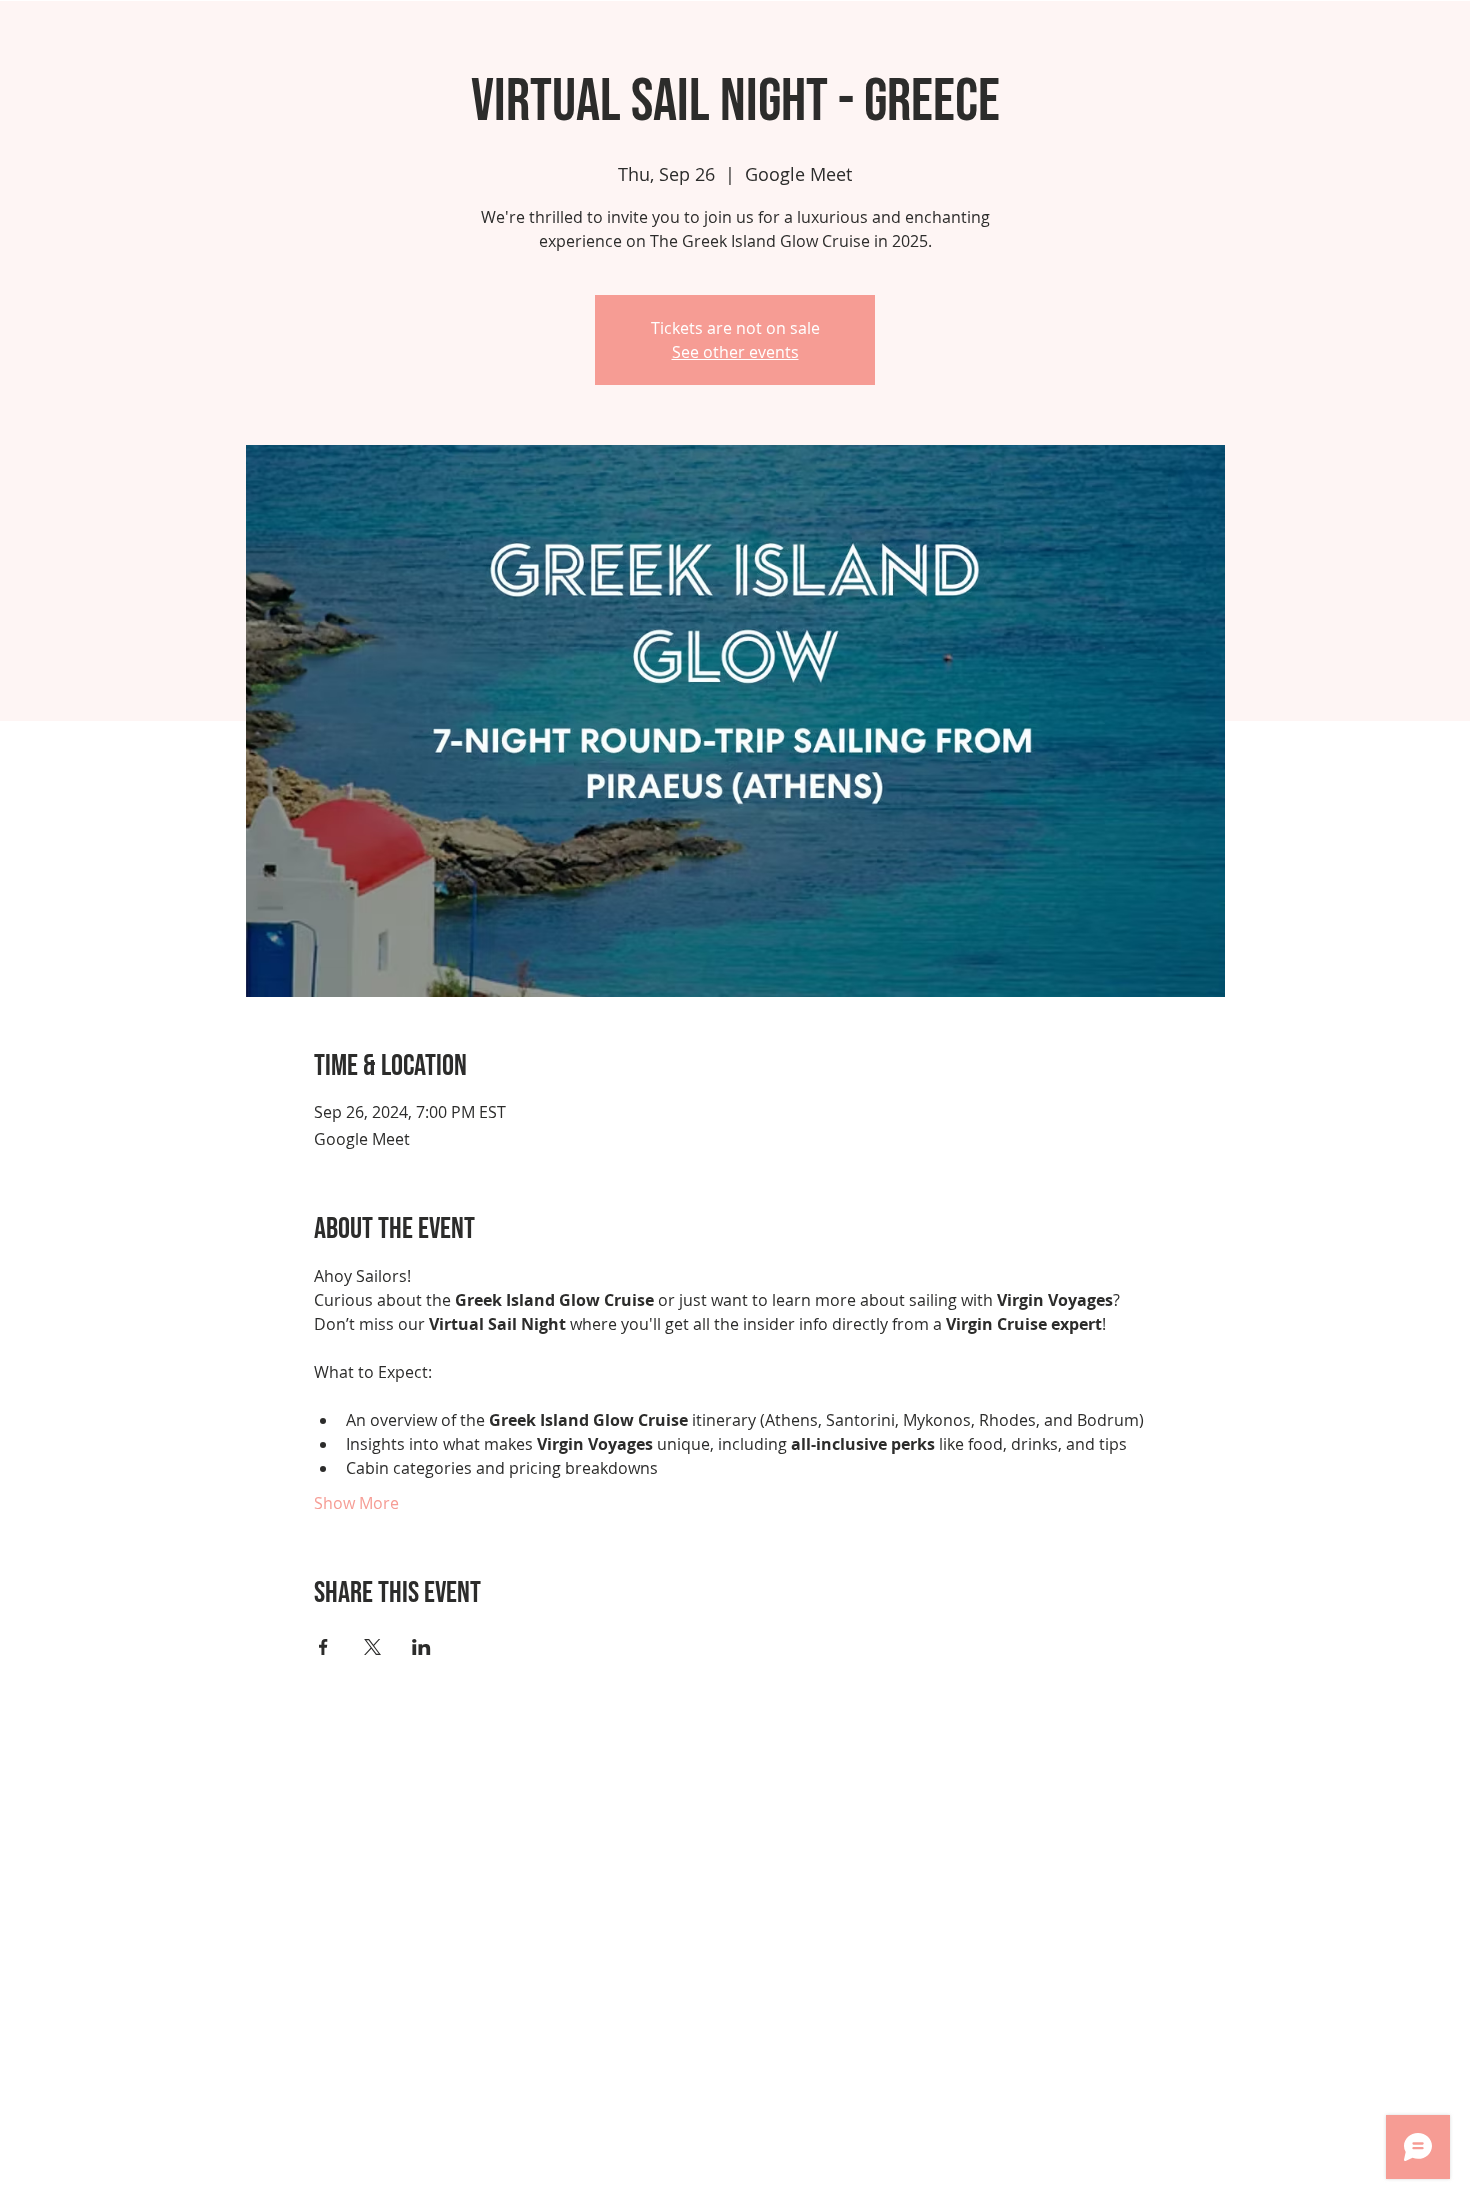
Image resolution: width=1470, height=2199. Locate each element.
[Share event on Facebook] (323, 1647)
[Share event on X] (372, 1647)
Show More (356, 1503)
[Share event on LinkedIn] (421, 1647)
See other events (735, 352)
